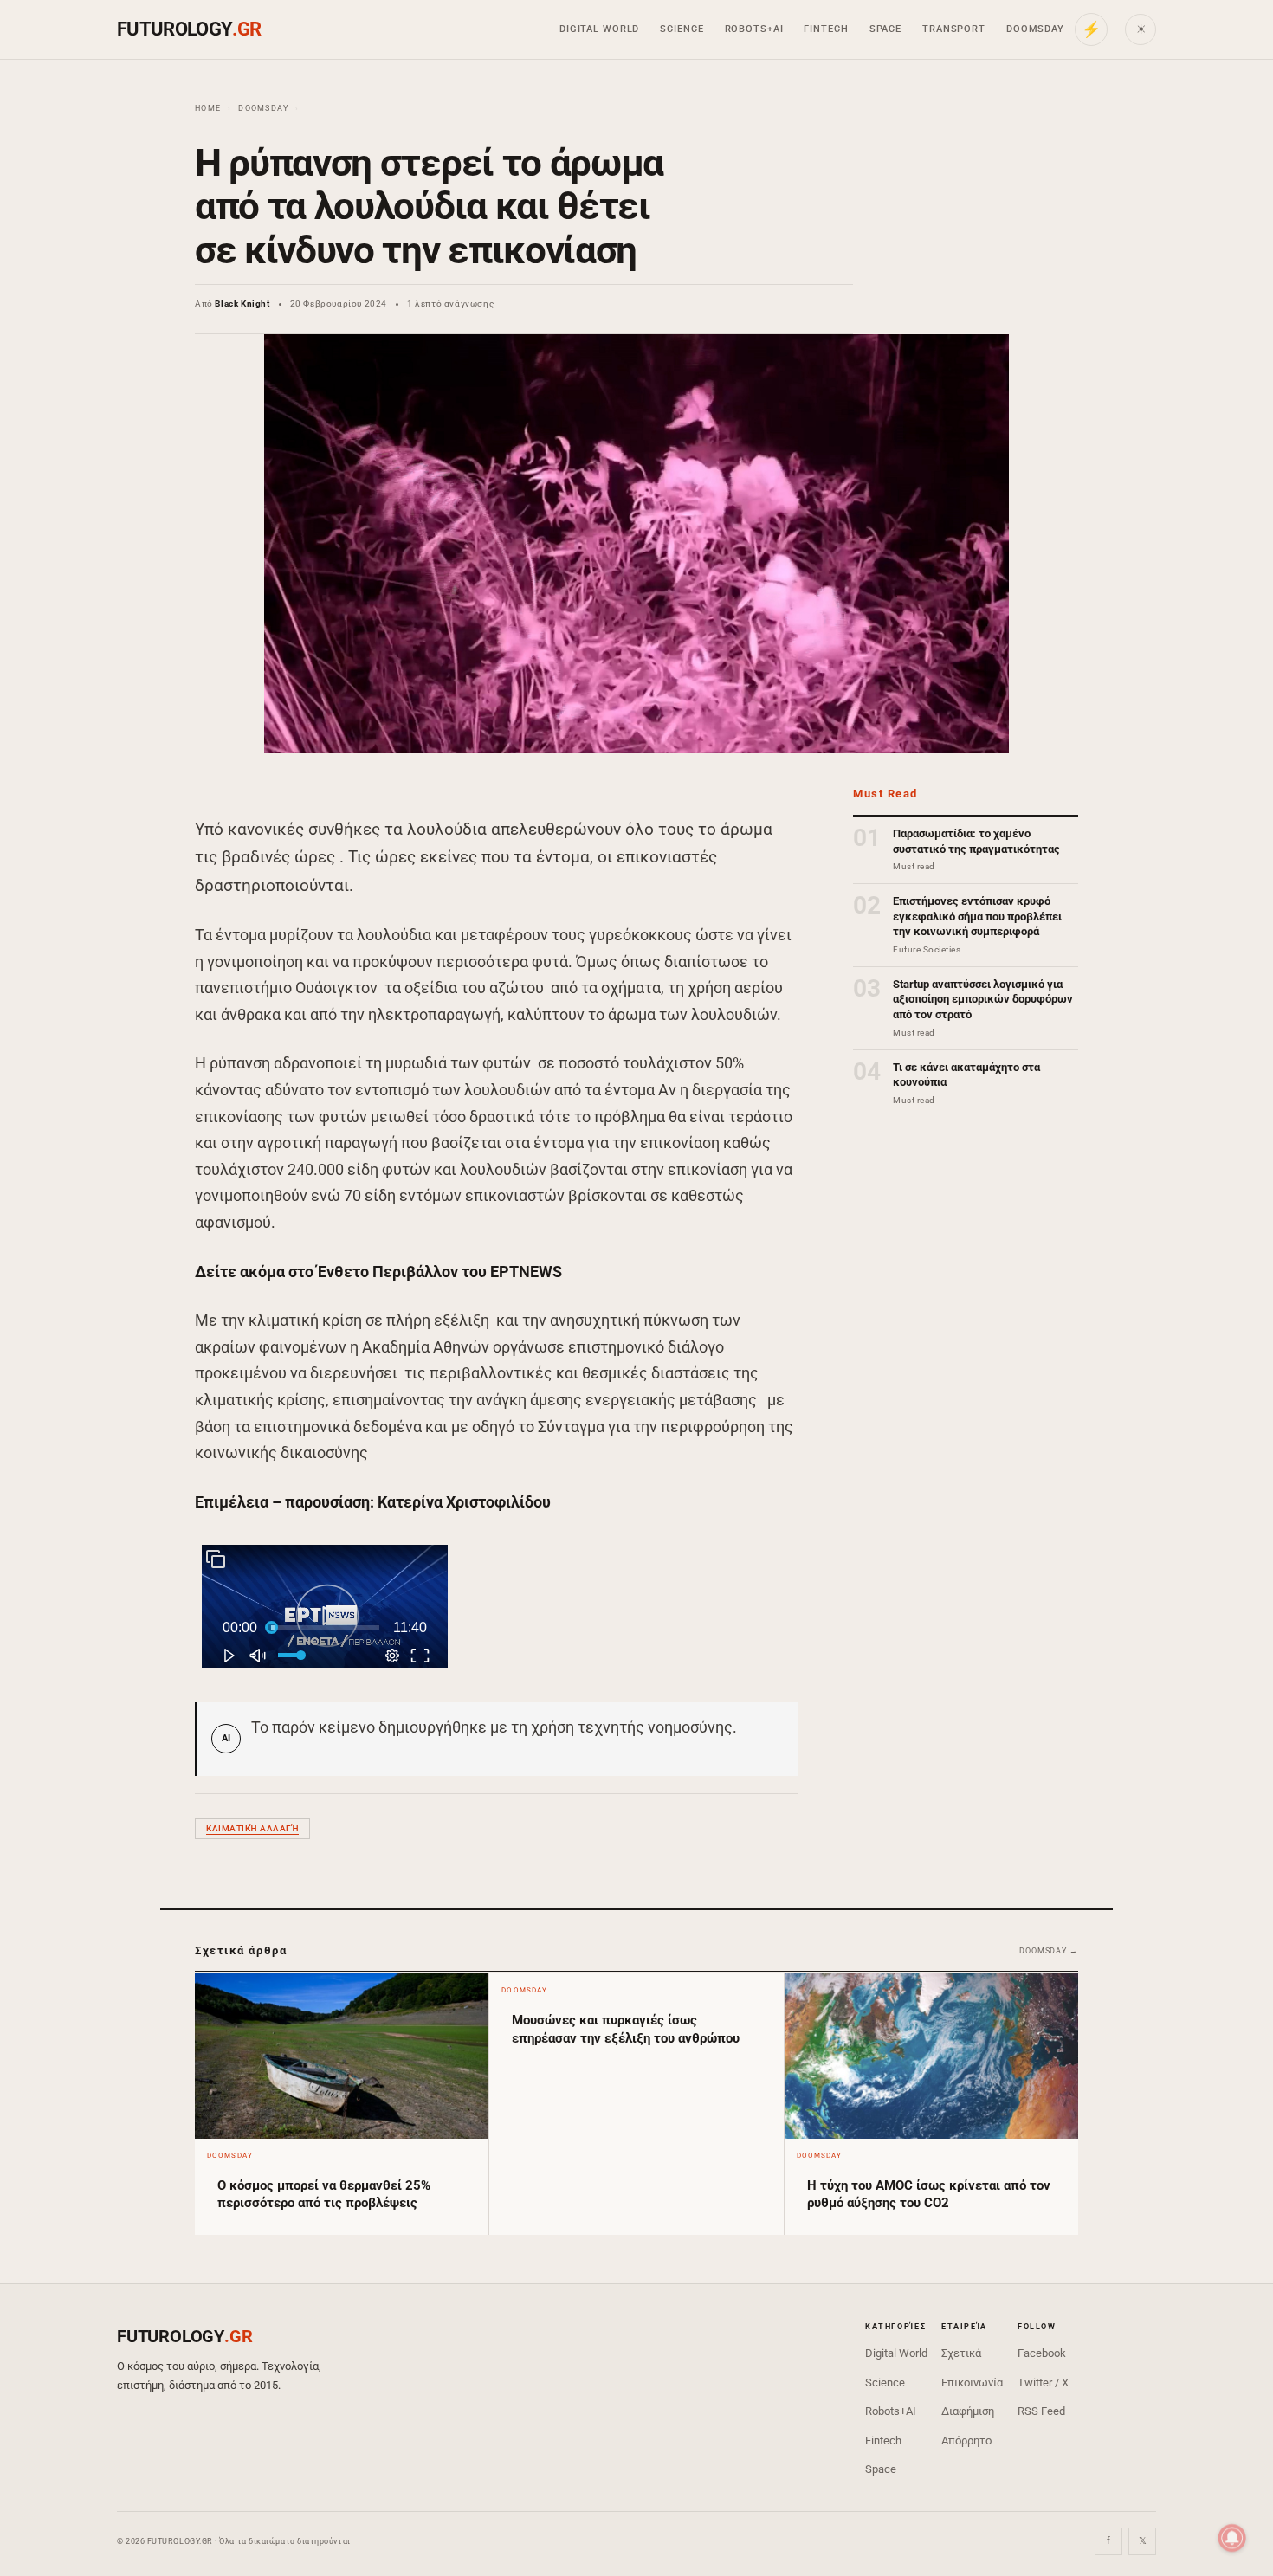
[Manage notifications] (1232, 2538)
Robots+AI (754, 29)
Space (885, 29)
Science (682, 29)
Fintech (826, 29)
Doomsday (1035, 29)
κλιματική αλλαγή (252, 1828)
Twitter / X (1043, 2382)
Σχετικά (961, 2353)
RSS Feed (1041, 2411)
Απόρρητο (966, 2440)
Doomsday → (1049, 1951)
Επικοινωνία (972, 2382)
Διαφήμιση (968, 2411)
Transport (954, 29)
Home (208, 108)
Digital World (599, 29)
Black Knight (242, 303)
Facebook (1042, 2353)
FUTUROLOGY (189, 29)
